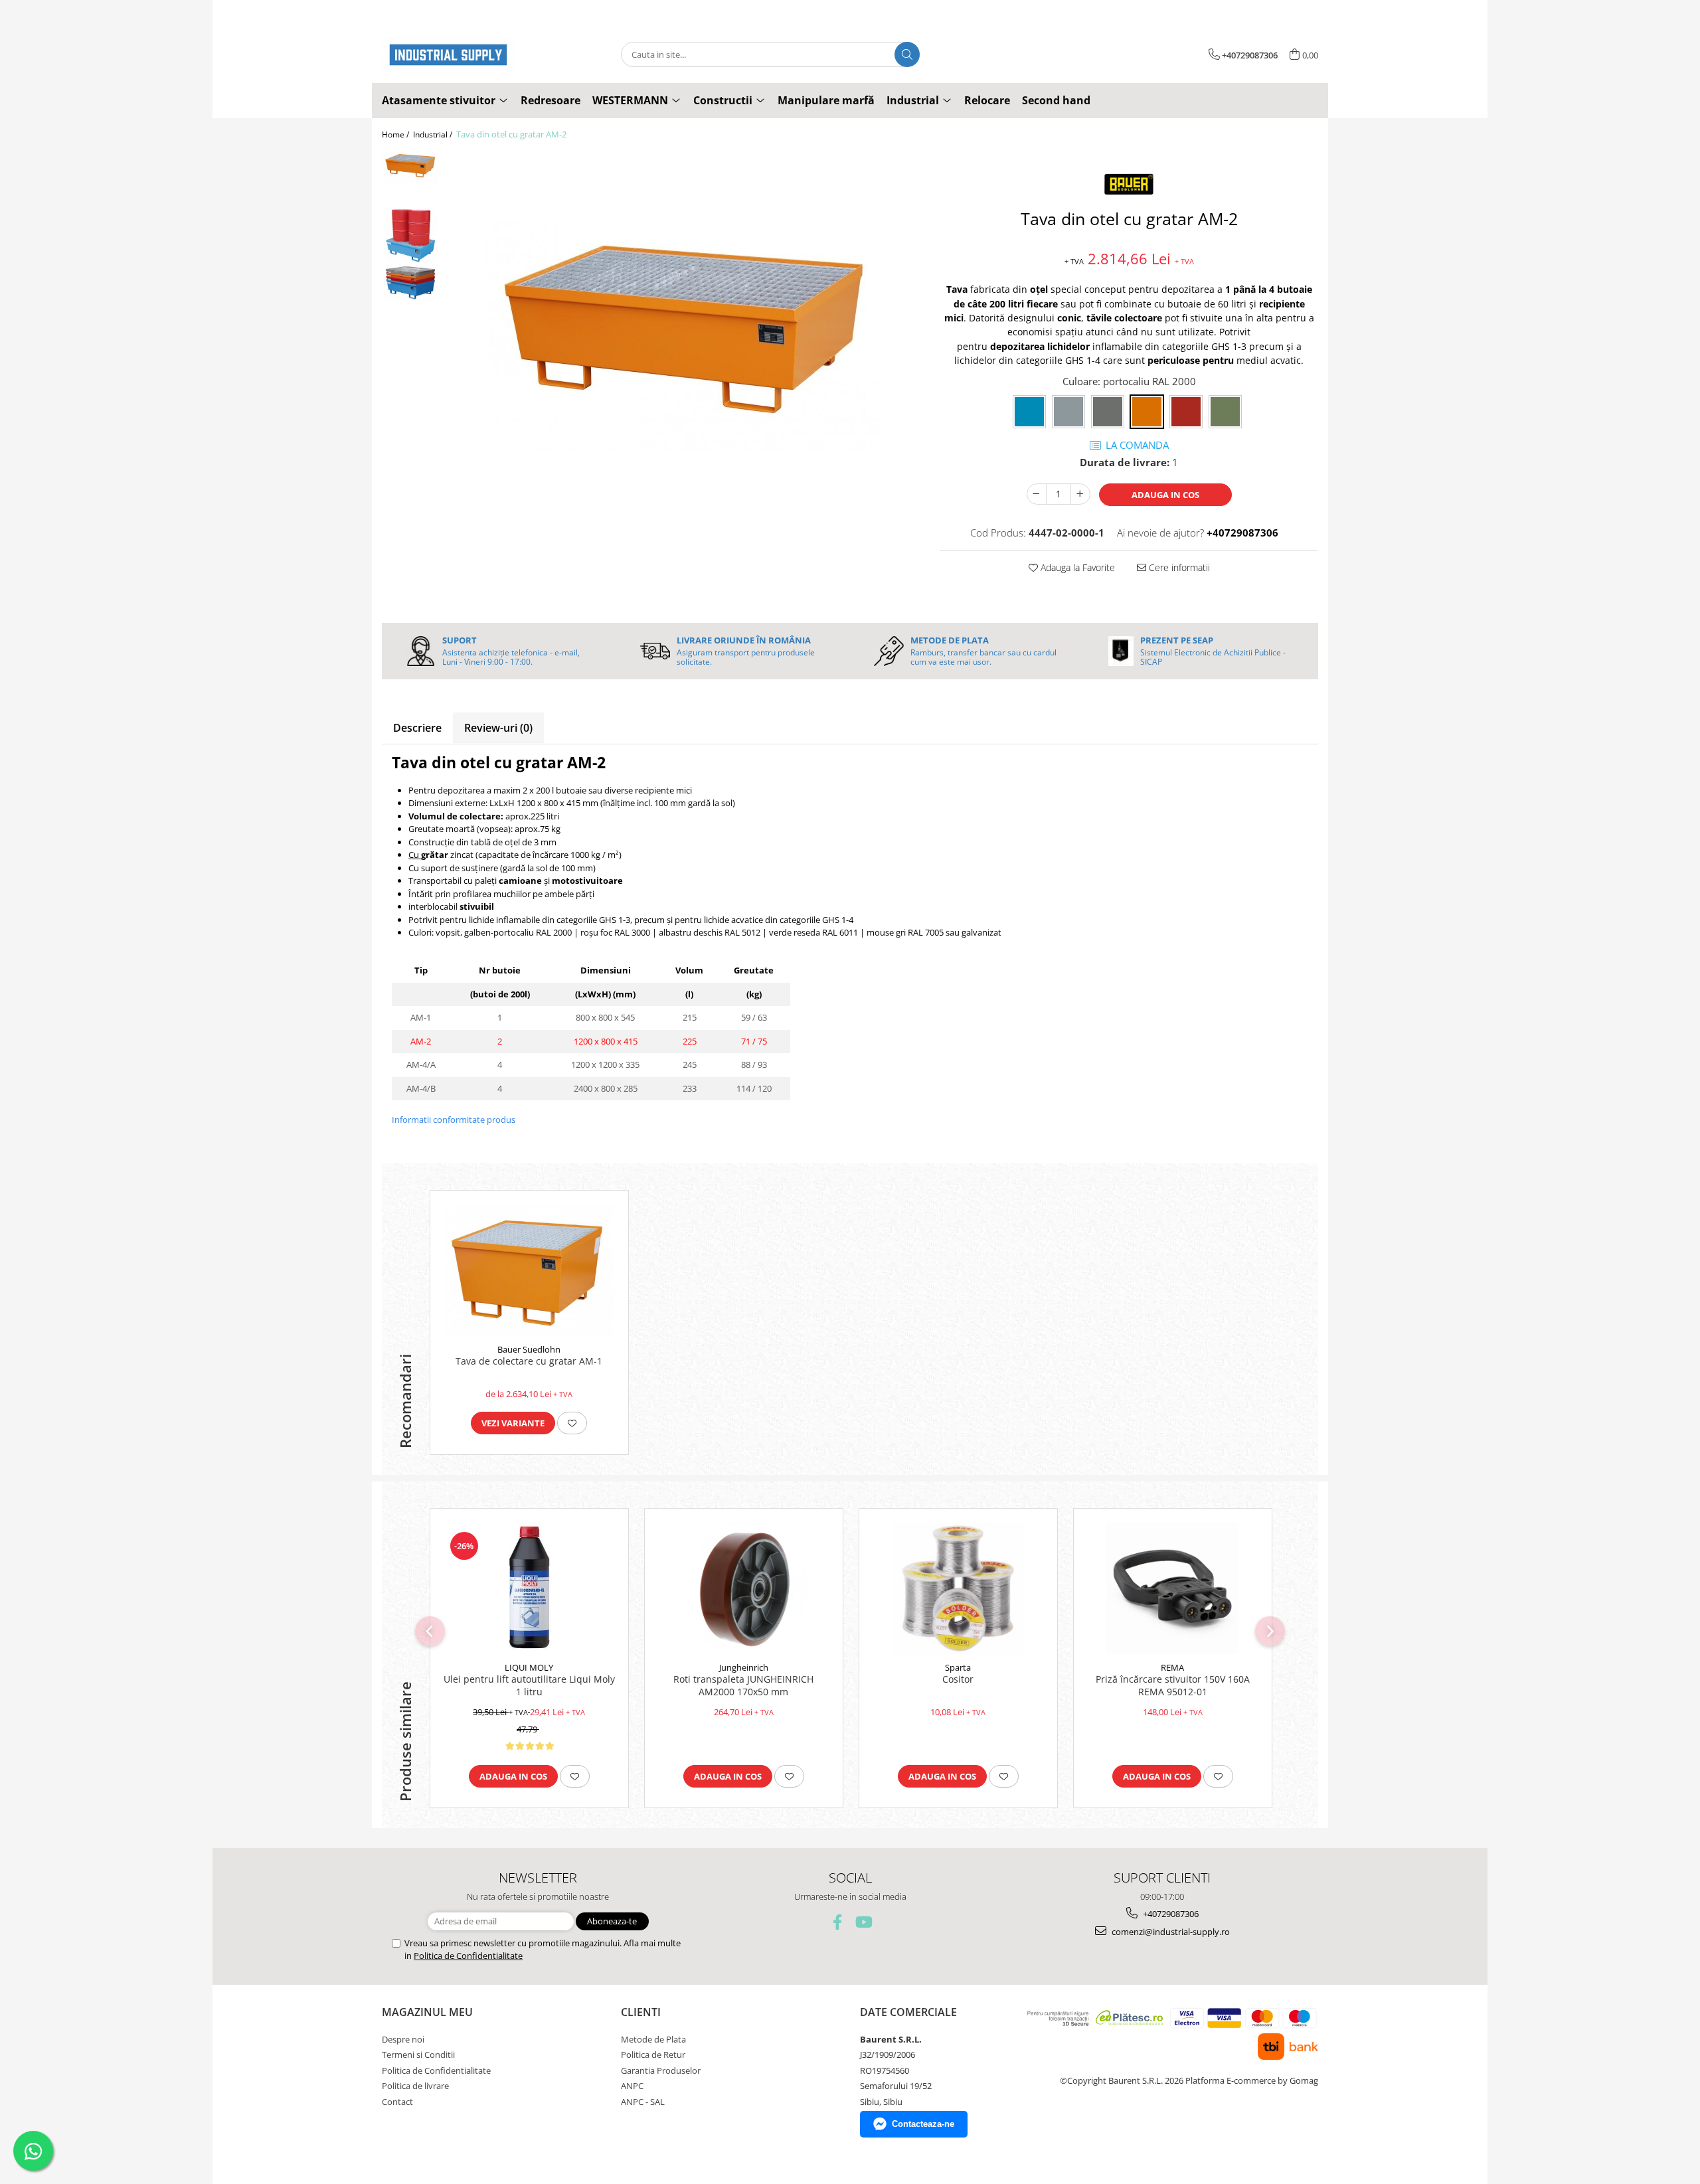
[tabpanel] (682, 336)
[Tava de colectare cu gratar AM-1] (529, 1270)
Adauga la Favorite (1076, 567)
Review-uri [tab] (498, 728)
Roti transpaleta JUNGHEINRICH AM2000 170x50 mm (743, 1685)
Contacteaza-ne (923, 2124)
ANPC (632, 2086)
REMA (1172, 1667)
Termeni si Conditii (418, 2055)
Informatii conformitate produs (454, 1120)
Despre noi (403, 2039)
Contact (397, 2102)
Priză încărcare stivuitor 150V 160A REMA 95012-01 (1173, 1685)
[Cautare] (907, 54)
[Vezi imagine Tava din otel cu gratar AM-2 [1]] (410, 235)
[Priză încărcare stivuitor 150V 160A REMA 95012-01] (1173, 1588)
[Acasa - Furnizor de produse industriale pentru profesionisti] (448, 55)
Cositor (958, 1679)
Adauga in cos (1165, 495)
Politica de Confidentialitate (468, 1956)
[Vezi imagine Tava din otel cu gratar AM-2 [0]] (410, 167)
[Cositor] (958, 1588)
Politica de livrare (415, 2086)
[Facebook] (838, 1922)
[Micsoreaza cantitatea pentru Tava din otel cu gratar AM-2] (1037, 494)
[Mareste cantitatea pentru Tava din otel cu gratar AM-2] (1080, 494)
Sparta (958, 1667)
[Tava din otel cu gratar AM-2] (682, 336)
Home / (396, 134)
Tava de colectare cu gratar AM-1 (529, 1361)
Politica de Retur (653, 2055)
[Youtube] (863, 1922)
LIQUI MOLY (529, 1667)
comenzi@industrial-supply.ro (1170, 1932)
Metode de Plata (653, 2039)
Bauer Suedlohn (529, 1349)
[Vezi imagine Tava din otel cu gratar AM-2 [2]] (410, 283)
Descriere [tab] (417, 728)
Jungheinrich (744, 1667)
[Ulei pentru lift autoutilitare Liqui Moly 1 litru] (529, 1588)
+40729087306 (1170, 1914)
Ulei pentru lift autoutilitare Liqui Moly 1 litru (529, 1685)
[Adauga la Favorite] (572, 1423)
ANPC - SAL (643, 2102)
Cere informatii (1178, 567)
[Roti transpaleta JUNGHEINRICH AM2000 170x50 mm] (744, 1588)
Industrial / (434, 134)
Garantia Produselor (661, 2070)
